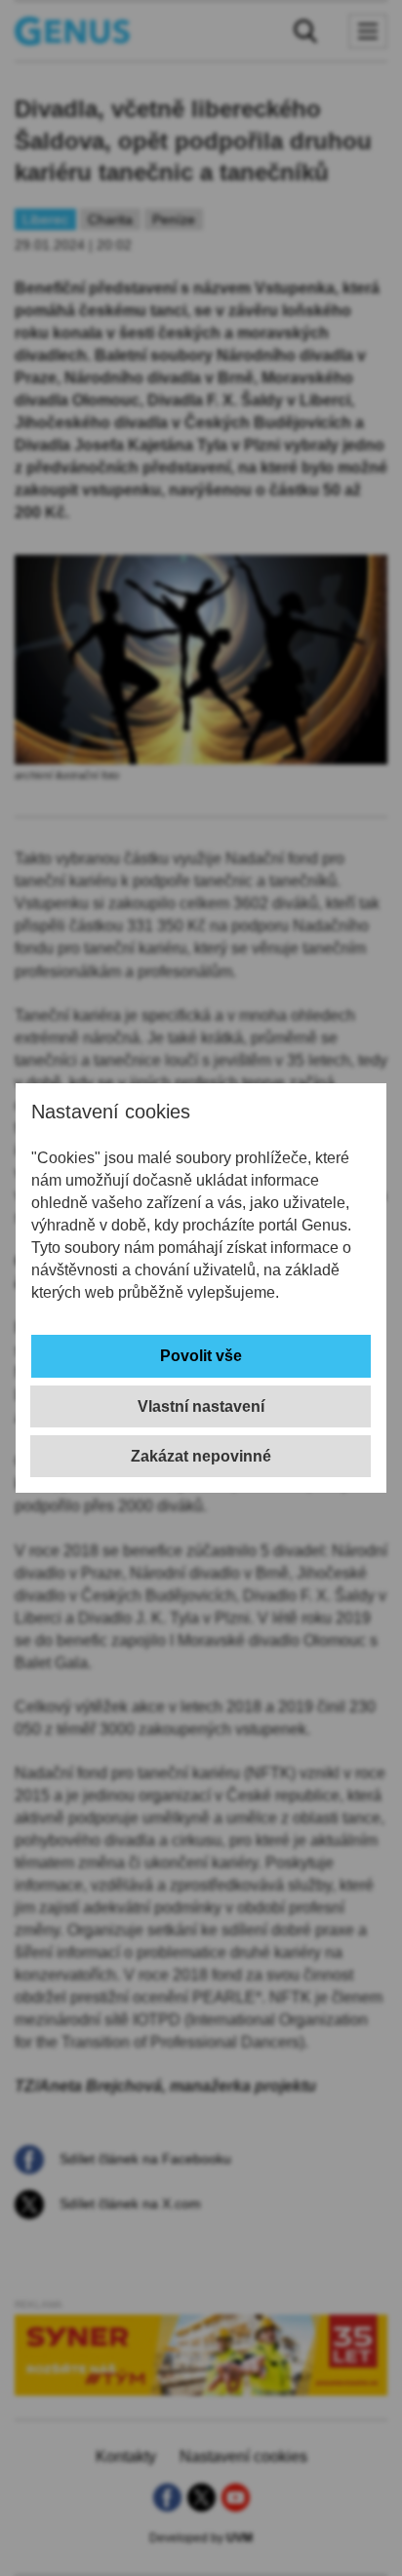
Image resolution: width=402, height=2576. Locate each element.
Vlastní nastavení (201, 1406)
